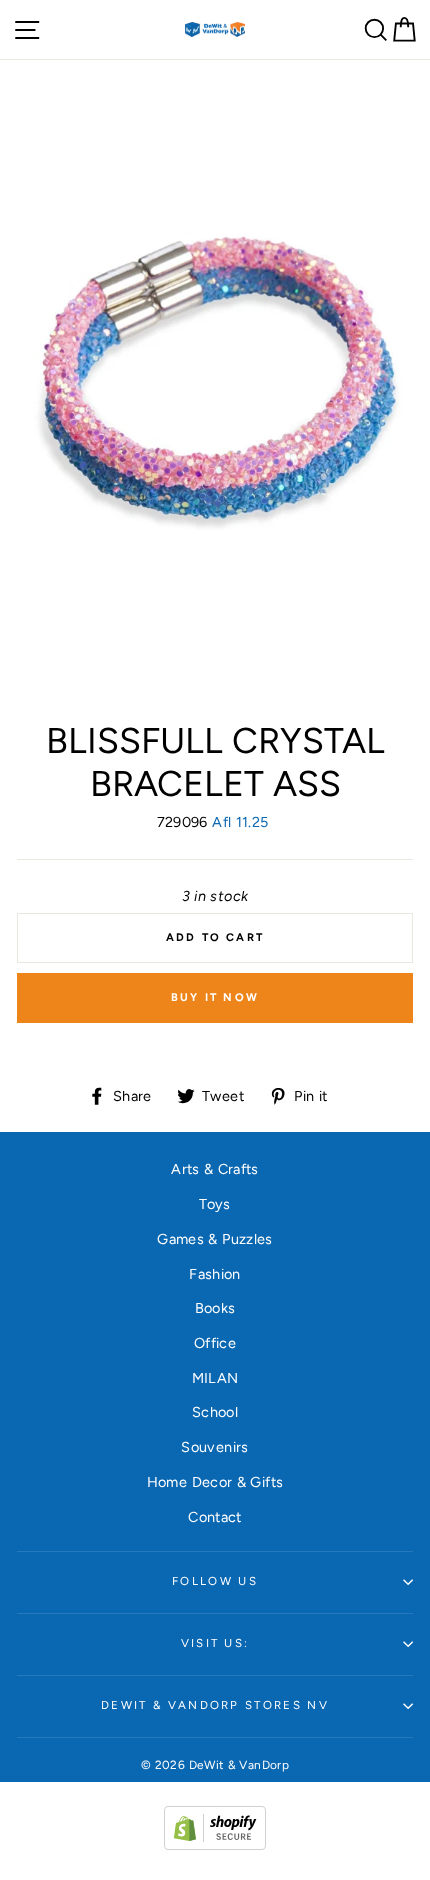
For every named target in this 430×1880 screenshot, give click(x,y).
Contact (215, 1517)
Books (215, 1308)
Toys (214, 1204)
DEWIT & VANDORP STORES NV (215, 1705)
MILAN (215, 1378)
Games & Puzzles (214, 1239)
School (215, 1412)
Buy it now (215, 997)
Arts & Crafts (215, 1169)
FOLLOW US (215, 1581)
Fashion (215, 1274)
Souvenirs (214, 1447)
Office (215, 1343)
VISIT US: (215, 1643)
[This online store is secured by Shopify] (215, 1845)
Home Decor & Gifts (215, 1482)
